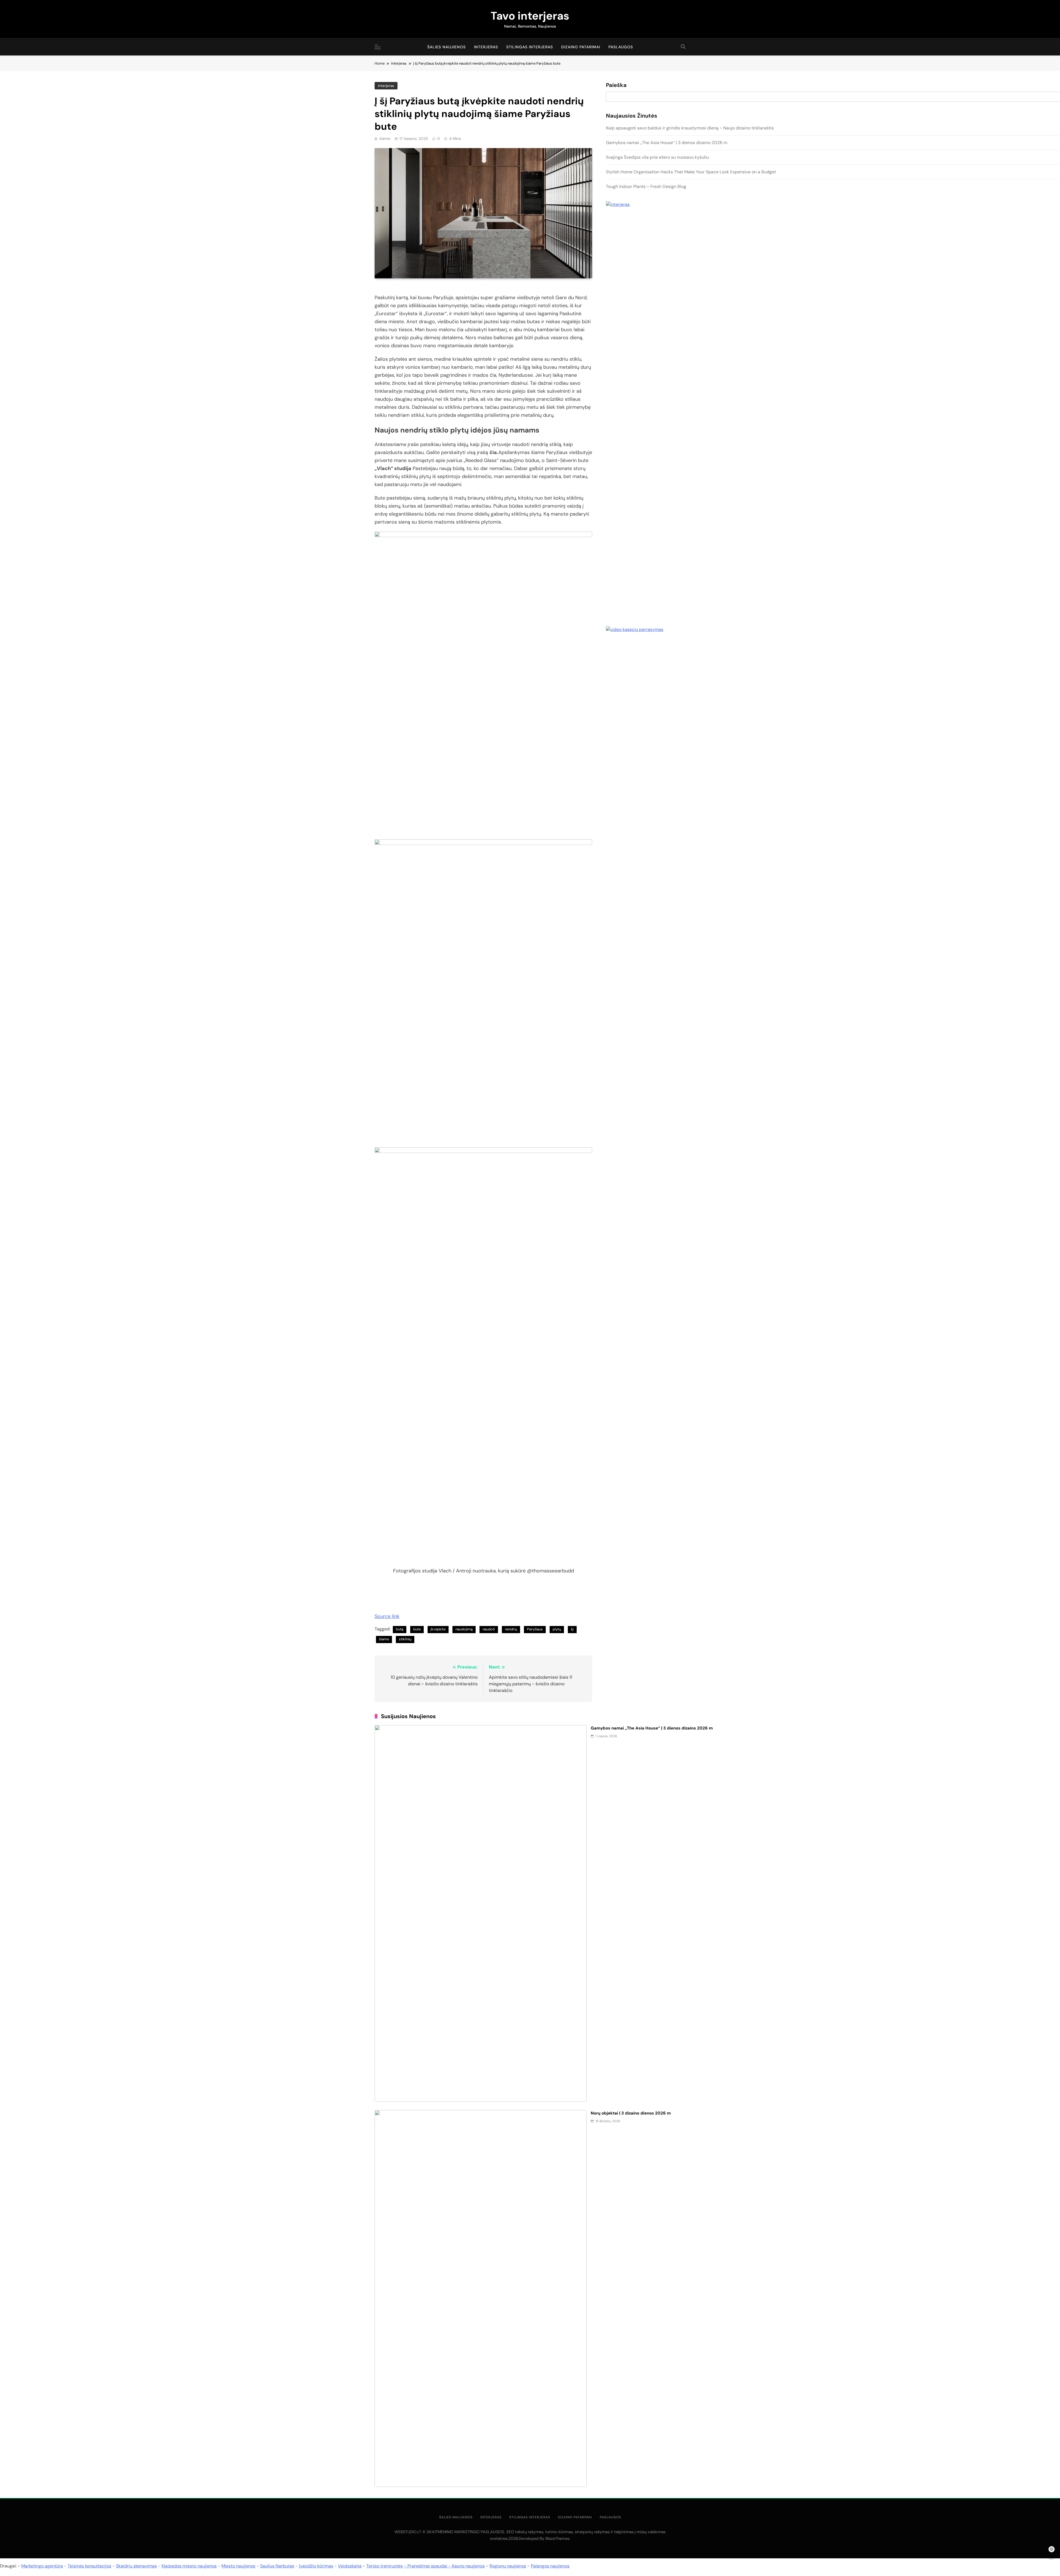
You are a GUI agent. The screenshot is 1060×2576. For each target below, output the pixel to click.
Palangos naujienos (550, 2566)
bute (417, 1629)
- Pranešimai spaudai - (428, 2566)
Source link (387, 1616)
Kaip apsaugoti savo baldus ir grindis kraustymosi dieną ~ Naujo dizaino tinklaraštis (690, 128)
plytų (557, 1629)
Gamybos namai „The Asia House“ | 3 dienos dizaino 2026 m (652, 1728)
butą (400, 1629)
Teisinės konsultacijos (89, 2566)
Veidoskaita (350, 2566)
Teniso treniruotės (385, 2566)
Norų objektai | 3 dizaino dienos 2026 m (631, 2113)
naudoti (489, 1629)
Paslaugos (621, 47)
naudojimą (464, 1629)
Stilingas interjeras (530, 47)
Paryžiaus (535, 1629)
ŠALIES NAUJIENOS (446, 47)
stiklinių (405, 1639)
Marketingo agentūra (42, 2566)
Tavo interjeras (530, 16)
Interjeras (486, 47)
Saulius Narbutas (277, 2566)
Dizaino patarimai (581, 47)
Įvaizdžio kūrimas (316, 2566)
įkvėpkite (438, 1629)
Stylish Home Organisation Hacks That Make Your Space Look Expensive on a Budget (691, 172)
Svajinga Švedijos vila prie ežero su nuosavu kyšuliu (657, 157)
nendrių (511, 1629)
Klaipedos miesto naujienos (189, 2566)
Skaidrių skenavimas (136, 2566)
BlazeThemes (557, 2538)
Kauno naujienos (468, 2566)
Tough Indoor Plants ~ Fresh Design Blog (646, 186)
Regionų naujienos (508, 2566)
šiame (384, 1639)
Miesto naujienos (238, 2566)
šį (572, 1629)
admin (385, 139)
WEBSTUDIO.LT (408, 2532)
